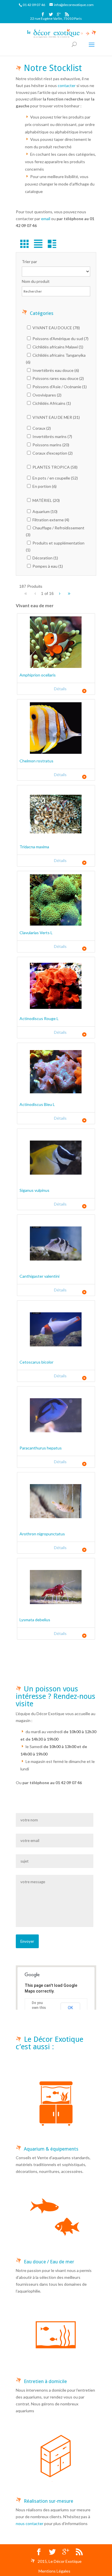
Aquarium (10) (45, 511)
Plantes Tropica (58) (55, 467)
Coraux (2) (41, 428)
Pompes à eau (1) (47, 566)
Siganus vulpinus (34, 1190)
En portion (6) (44, 486)
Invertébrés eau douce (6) (55, 370)
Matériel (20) (46, 500)
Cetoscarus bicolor (36, 1362)
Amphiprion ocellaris (38, 675)
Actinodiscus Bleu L (37, 1104)
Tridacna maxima (34, 847)
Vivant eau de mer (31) (56, 417)
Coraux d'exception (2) (52, 453)
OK (70, 2008)
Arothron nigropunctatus (42, 1534)
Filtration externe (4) (50, 520)
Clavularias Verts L (36, 933)
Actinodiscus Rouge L (39, 1018)
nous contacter (30, 2523)
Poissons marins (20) (50, 445)
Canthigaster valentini (39, 1276)
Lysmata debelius (35, 1620)
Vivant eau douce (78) (56, 328)
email (46, 219)
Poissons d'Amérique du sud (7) (60, 339)
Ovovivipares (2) (47, 395)
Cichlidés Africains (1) (51, 403)
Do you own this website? (39, 2008)
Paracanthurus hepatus (41, 1448)
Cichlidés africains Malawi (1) (57, 347)
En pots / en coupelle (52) (55, 478)
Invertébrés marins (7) (52, 436)
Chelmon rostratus (36, 761)
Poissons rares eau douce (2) (58, 378)
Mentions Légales (54, 2571)
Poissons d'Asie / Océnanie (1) (59, 387)
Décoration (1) (45, 558)
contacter (67, 85)
